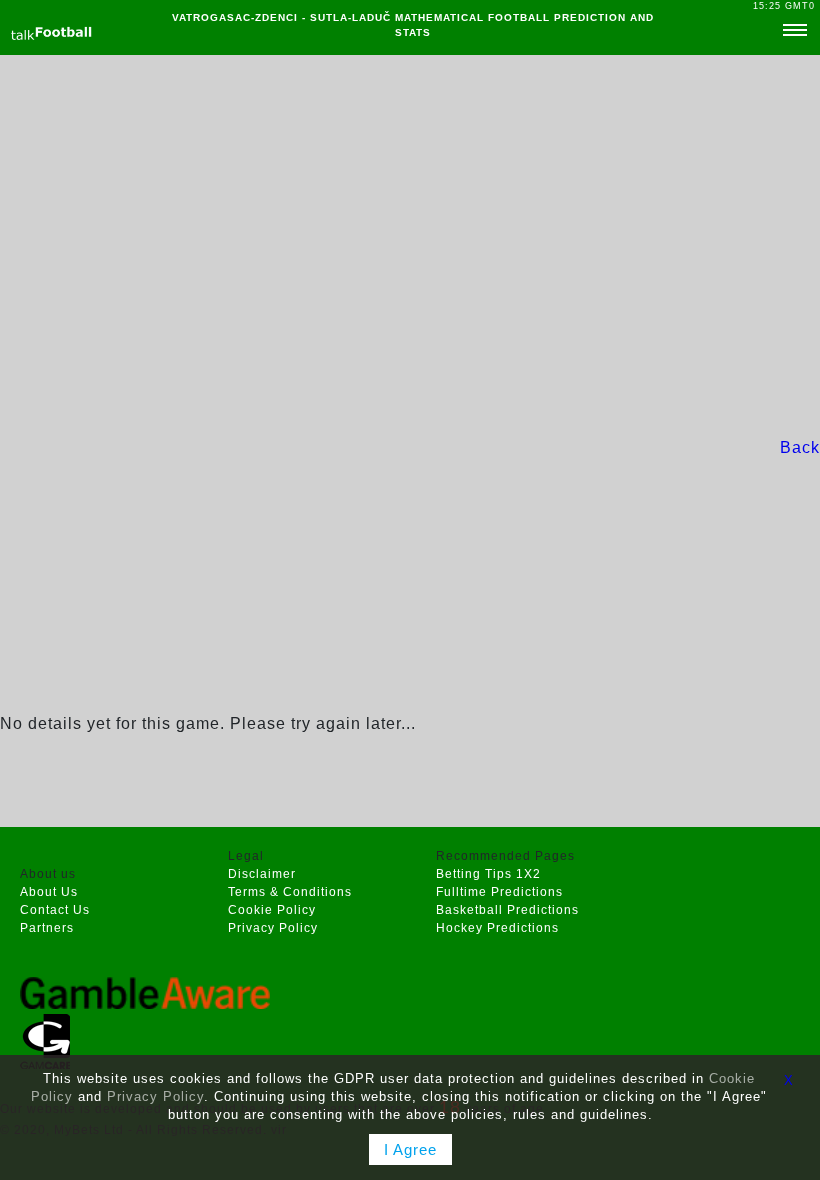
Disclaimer (262, 874)
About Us (49, 892)
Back (800, 447)
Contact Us (55, 910)
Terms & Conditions (290, 892)
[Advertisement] (410, 246)
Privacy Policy (273, 928)
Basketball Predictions (507, 910)
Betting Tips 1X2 (488, 874)
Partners (47, 928)
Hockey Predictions (497, 928)
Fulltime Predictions (499, 892)
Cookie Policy (272, 910)
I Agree (410, 1149)
